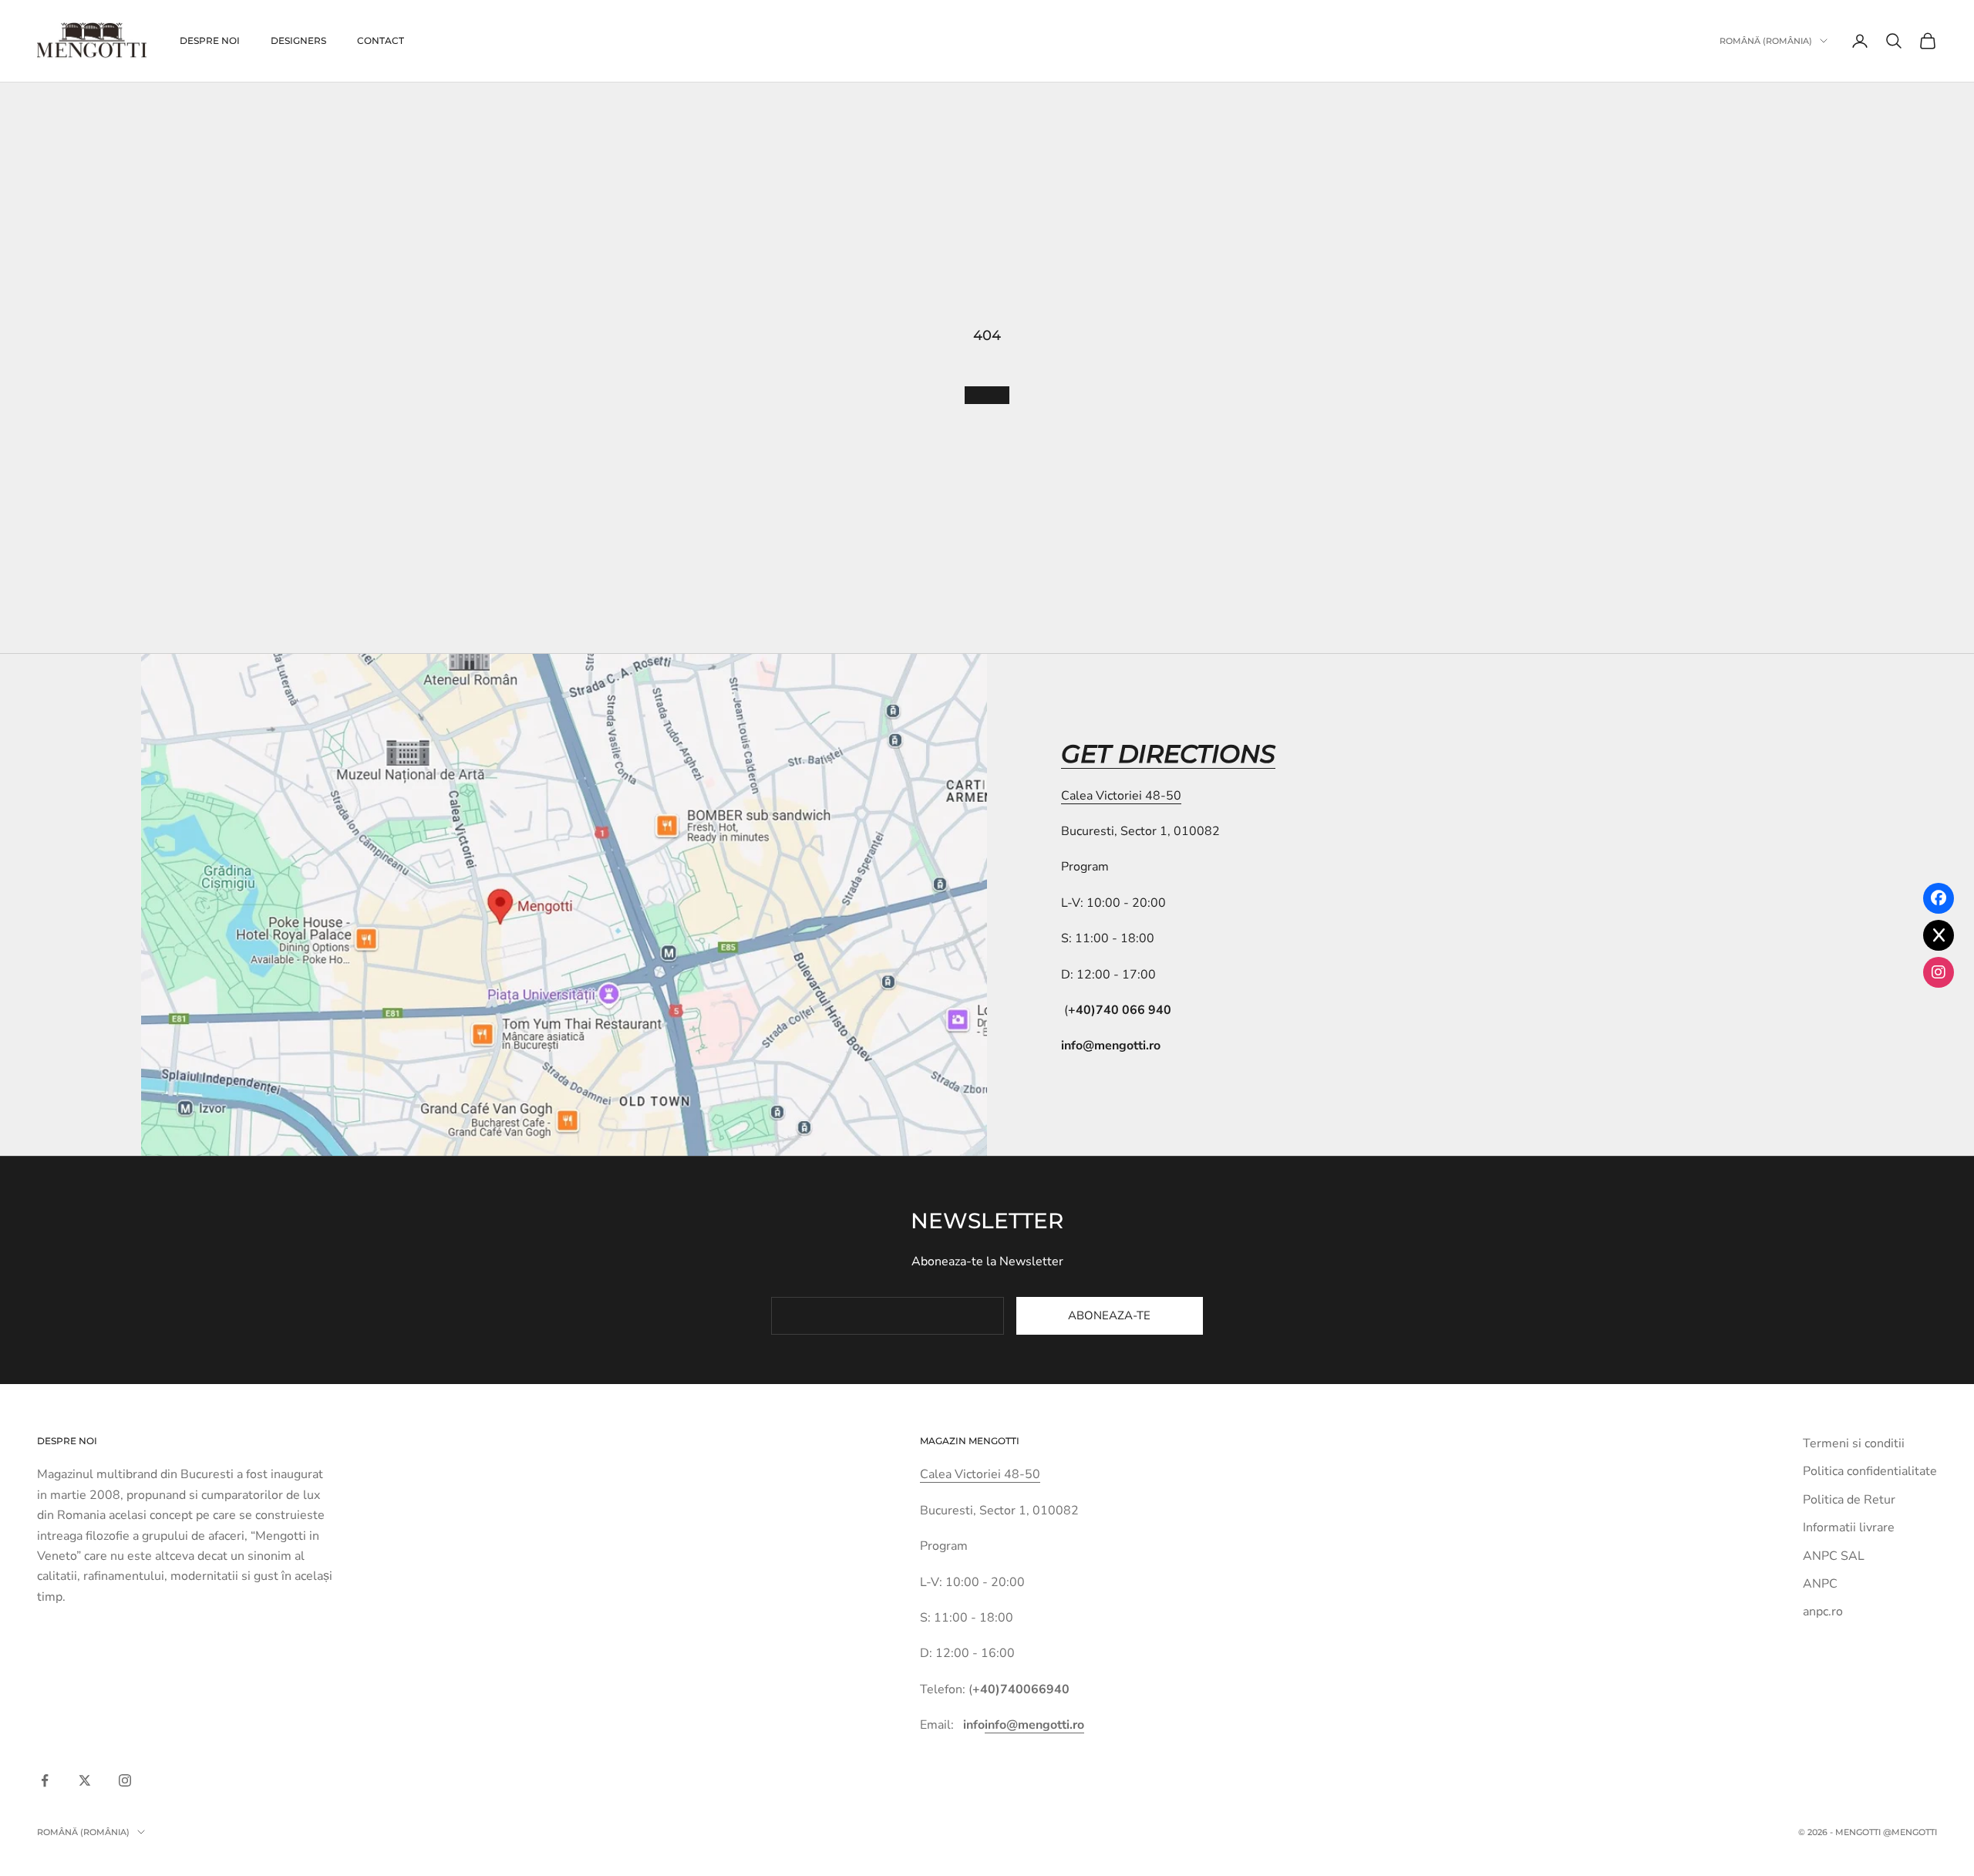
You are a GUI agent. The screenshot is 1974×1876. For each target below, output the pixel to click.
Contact (381, 40)
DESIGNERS (298, 40)
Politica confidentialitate (1870, 1471)
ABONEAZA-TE (1109, 1315)
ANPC (1820, 1584)
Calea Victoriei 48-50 (1121, 796)
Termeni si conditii (1854, 1443)
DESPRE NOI (210, 40)
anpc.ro (1823, 1612)
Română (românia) (1766, 41)
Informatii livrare (1849, 1527)
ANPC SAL (1834, 1556)
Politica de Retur (1849, 1500)
